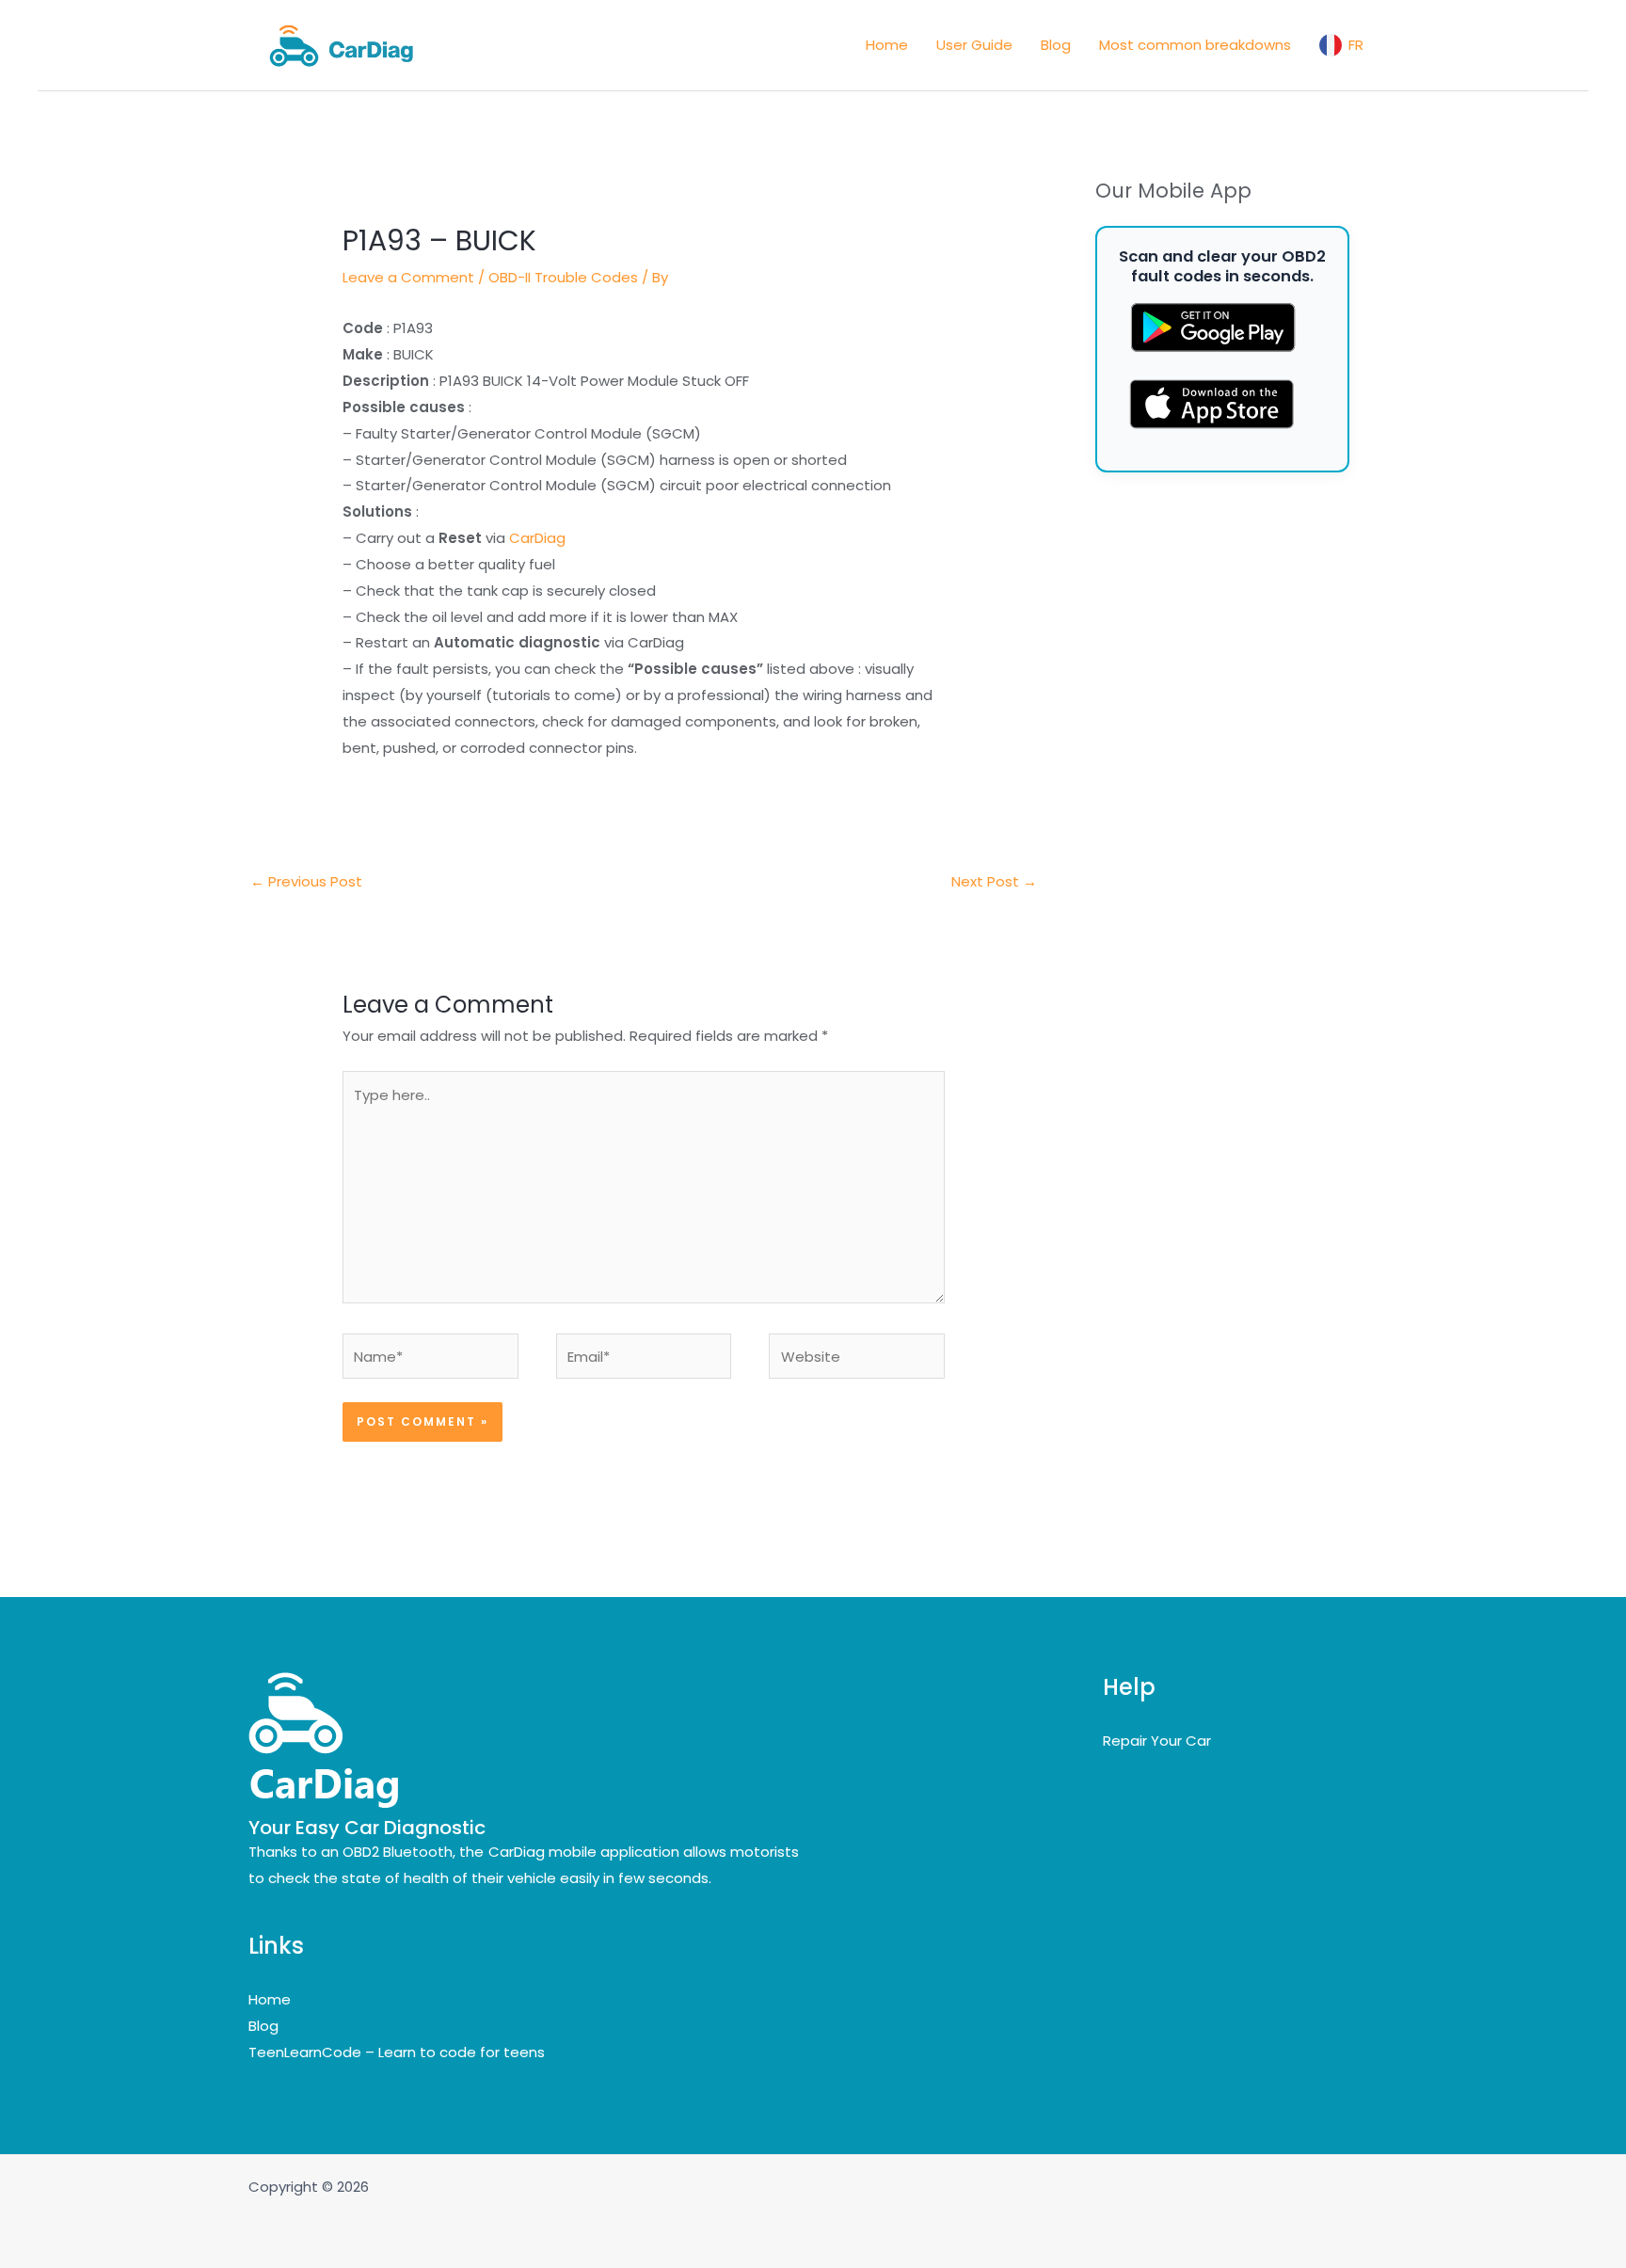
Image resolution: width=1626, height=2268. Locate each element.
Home (887, 45)
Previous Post (306, 881)
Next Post (994, 881)
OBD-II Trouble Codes (563, 277)
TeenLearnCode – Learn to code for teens (397, 2052)
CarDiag (537, 538)
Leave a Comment (408, 277)
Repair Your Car (1157, 1741)
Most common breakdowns (1195, 45)
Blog (1056, 45)
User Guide (974, 45)
